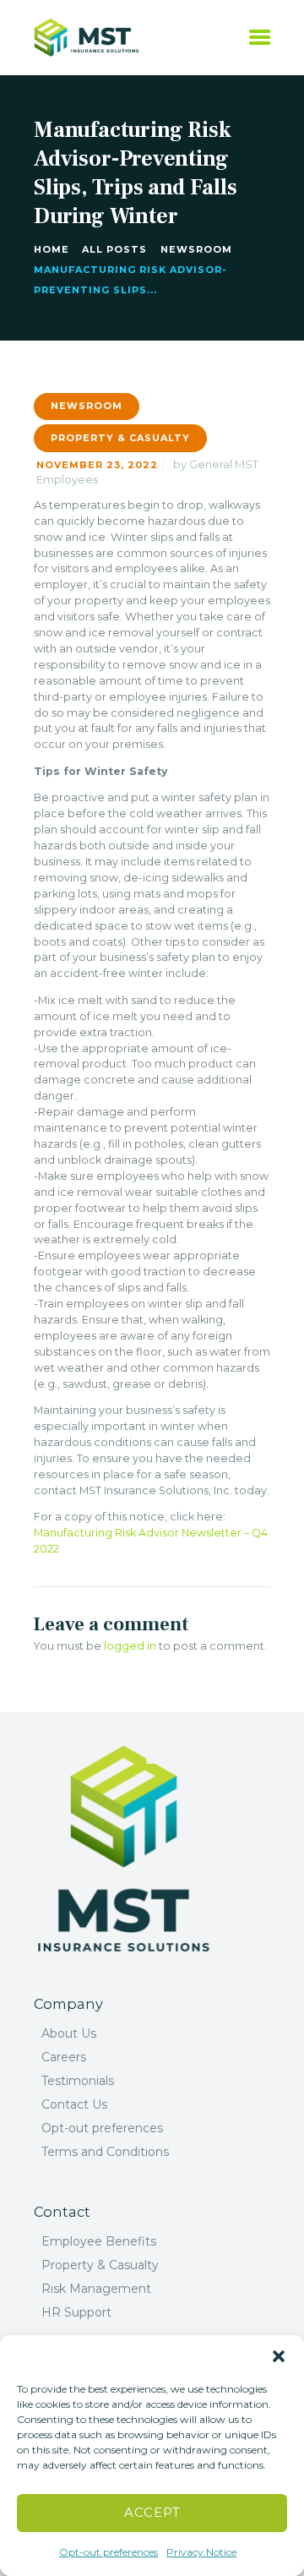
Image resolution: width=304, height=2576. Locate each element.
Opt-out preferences (109, 2552)
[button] (279, 2356)
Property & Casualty (120, 438)
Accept (152, 2512)
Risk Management (96, 2289)
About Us (69, 2033)
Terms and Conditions (105, 2152)
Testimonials (78, 2081)
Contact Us (74, 2104)
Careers (64, 2057)
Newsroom (196, 249)
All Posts (114, 249)
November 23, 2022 (97, 465)
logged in (130, 1646)
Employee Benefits (99, 2241)
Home (52, 249)
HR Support (76, 2312)
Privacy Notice (201, 2552)
